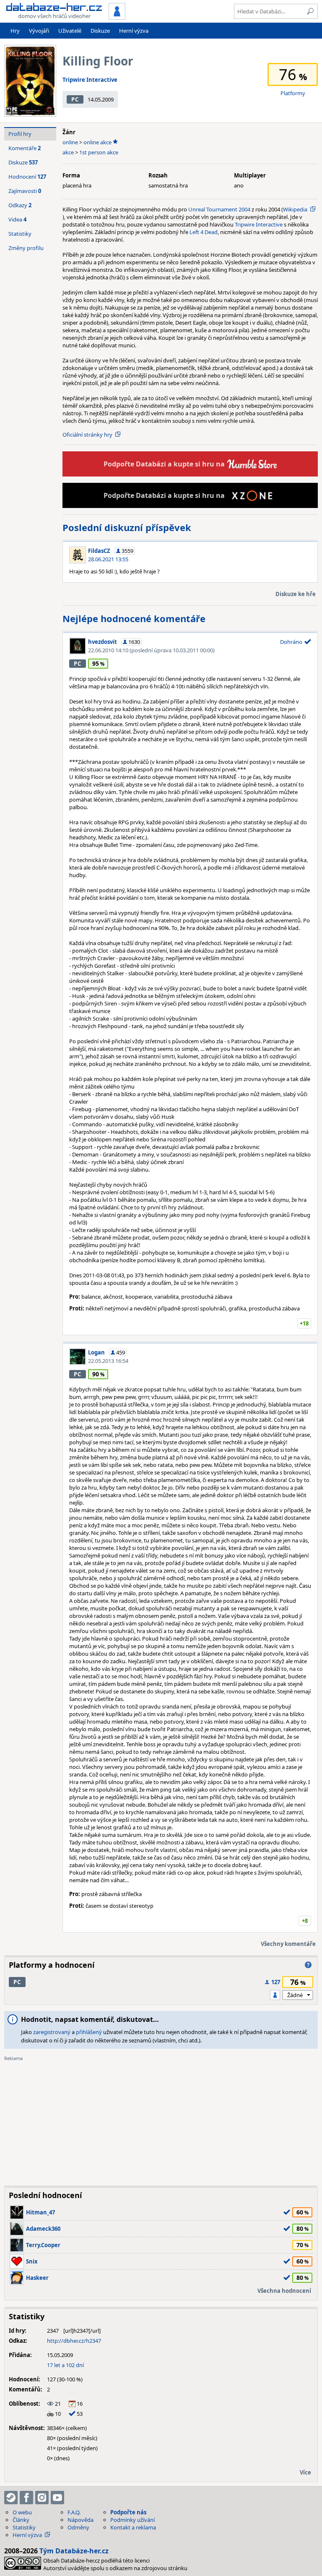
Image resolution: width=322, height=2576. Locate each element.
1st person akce (99, 152)
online (70, 142)
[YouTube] (57, 2498)
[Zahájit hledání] (310, 11)
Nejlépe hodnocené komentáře (134, 618)
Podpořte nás (128, 2512)
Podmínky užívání (132, 2520)
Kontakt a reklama (133, 2527)
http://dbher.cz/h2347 (74, 2341)
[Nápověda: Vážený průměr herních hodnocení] (308, 1965)
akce (68, 152)
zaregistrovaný (52, 2032)
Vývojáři (39, 31)
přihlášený (89, 2032)
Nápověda (80, 2520)
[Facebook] (26, 2498)
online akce (97, 142)
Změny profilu (26, 248)
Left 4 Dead (204, 232)
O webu (22, 2512)
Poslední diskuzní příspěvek (127, 527)
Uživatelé (70, 31)
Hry (15, 31)
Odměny (78, 2527)
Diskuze (100, 31)
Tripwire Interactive (90, 80)
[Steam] (11, 2498)
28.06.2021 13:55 (108, 559)
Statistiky (20, 234)
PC (75, 99)
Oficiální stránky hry (87, 435)
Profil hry (20, 134)
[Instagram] (42, 2498)
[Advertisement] (161, 2120)
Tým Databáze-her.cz (74, 2551)
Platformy (293, 93)
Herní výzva (134, 31)
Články (21, 2520)
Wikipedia (295, 209)
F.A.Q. (74, 2512)
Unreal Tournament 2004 (219, 209)
